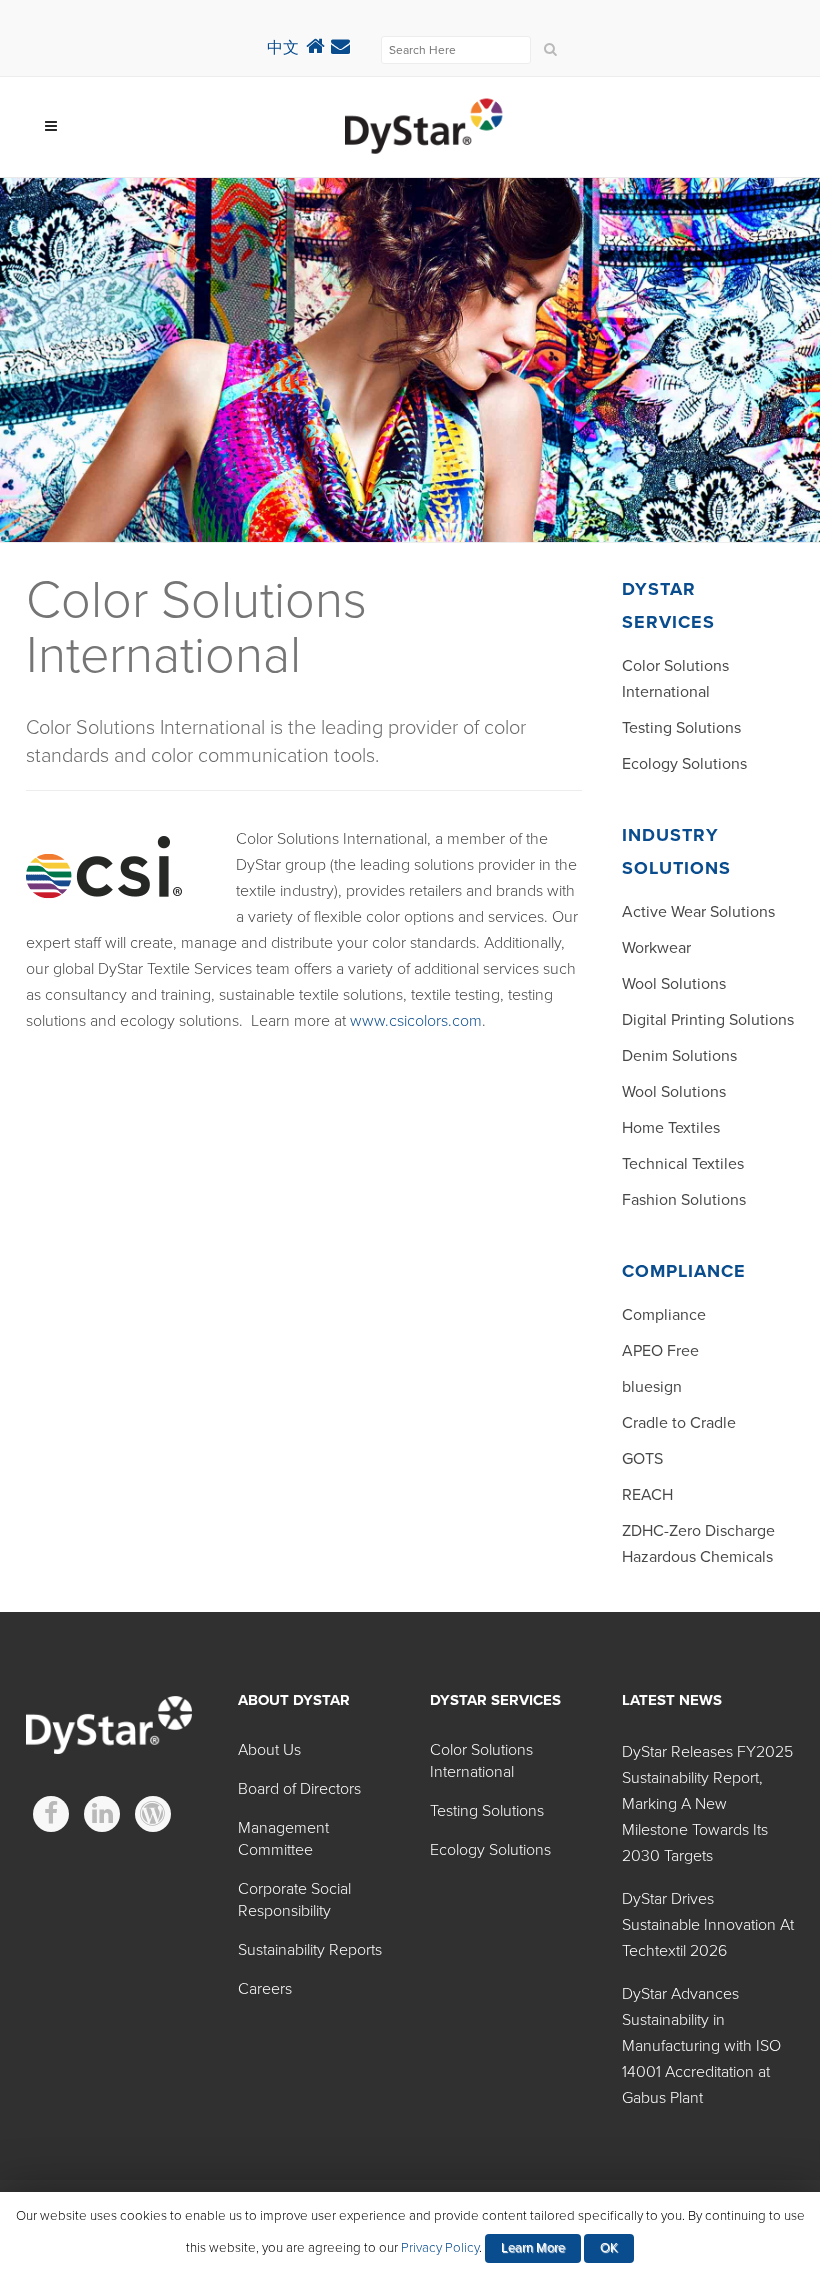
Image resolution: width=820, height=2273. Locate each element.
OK (609, 2248)
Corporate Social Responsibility (294, 1900)
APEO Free (660, 1351)
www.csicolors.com (416, 1021)
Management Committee (283, 1839)
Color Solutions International (481, 1761)
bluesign (652, 1387)
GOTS (642, 1459)
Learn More (533, 2248)
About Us (269, 1750)
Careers (265, 1989)
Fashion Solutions (684, 1200)
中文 (283, 48)
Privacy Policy (440, 2248)
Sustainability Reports (310, 1950)
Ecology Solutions (684, 764)
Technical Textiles (683, 1164)
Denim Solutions (679, 1056)
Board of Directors (299, 1789)
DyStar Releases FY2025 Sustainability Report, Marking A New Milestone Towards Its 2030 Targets (707, 1804)
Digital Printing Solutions (708, 1020)
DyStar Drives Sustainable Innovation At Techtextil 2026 (708, 1925)
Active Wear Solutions (698, 912)
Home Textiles (671, 1128)
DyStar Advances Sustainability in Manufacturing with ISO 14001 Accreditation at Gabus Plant (701, 2046)
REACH (647, 1495)
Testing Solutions (681, 728)
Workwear (656, 948)
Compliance (664, 1315)
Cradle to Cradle (679, 1423)
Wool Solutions (674, 984)
